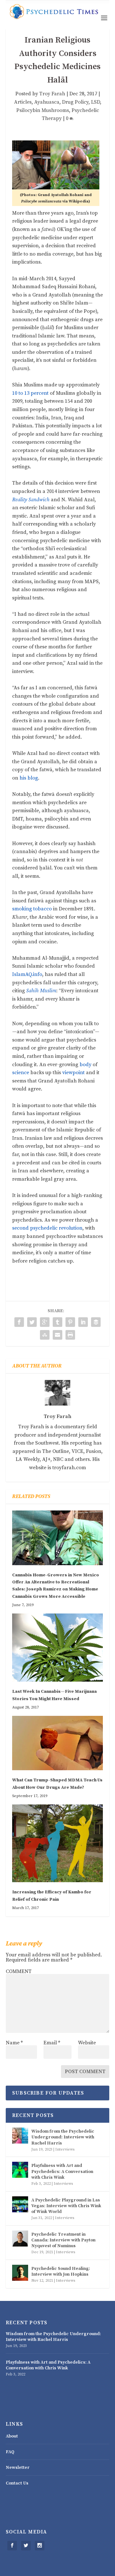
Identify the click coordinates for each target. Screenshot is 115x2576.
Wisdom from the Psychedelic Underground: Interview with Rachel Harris (63, 2137)
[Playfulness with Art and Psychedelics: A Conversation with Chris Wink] (20, 2170)
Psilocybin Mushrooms (43, 110)
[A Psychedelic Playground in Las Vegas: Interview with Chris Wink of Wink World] (20, 2204)
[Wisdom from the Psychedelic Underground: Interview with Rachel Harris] (20, 2136)
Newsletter (18, 2468)
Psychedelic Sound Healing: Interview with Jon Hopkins (61, 2271)
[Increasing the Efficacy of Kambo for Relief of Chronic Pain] (57, 1843)
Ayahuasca (47, 102)
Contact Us (17, 2483)
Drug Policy (75, 102)
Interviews (65, 2149)
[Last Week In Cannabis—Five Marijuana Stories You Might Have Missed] (57, 1648)
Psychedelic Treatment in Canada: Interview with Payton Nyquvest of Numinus (63, 2240)
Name (14, 2043)
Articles (23, 102)
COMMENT (19, 1971)
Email (52, 2043)
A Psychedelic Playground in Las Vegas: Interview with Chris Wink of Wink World (66, 2206)
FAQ (10, 2452)
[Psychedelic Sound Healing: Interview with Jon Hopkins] (20, 2273)
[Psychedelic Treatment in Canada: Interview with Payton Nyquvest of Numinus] (20, 2239)
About (12, 2436)
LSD (96, 102)
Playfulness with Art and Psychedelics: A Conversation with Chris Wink (62, 2171)
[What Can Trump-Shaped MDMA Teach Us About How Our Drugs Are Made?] (57, 1743)
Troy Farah (52, 94)
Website (87, 2043)
